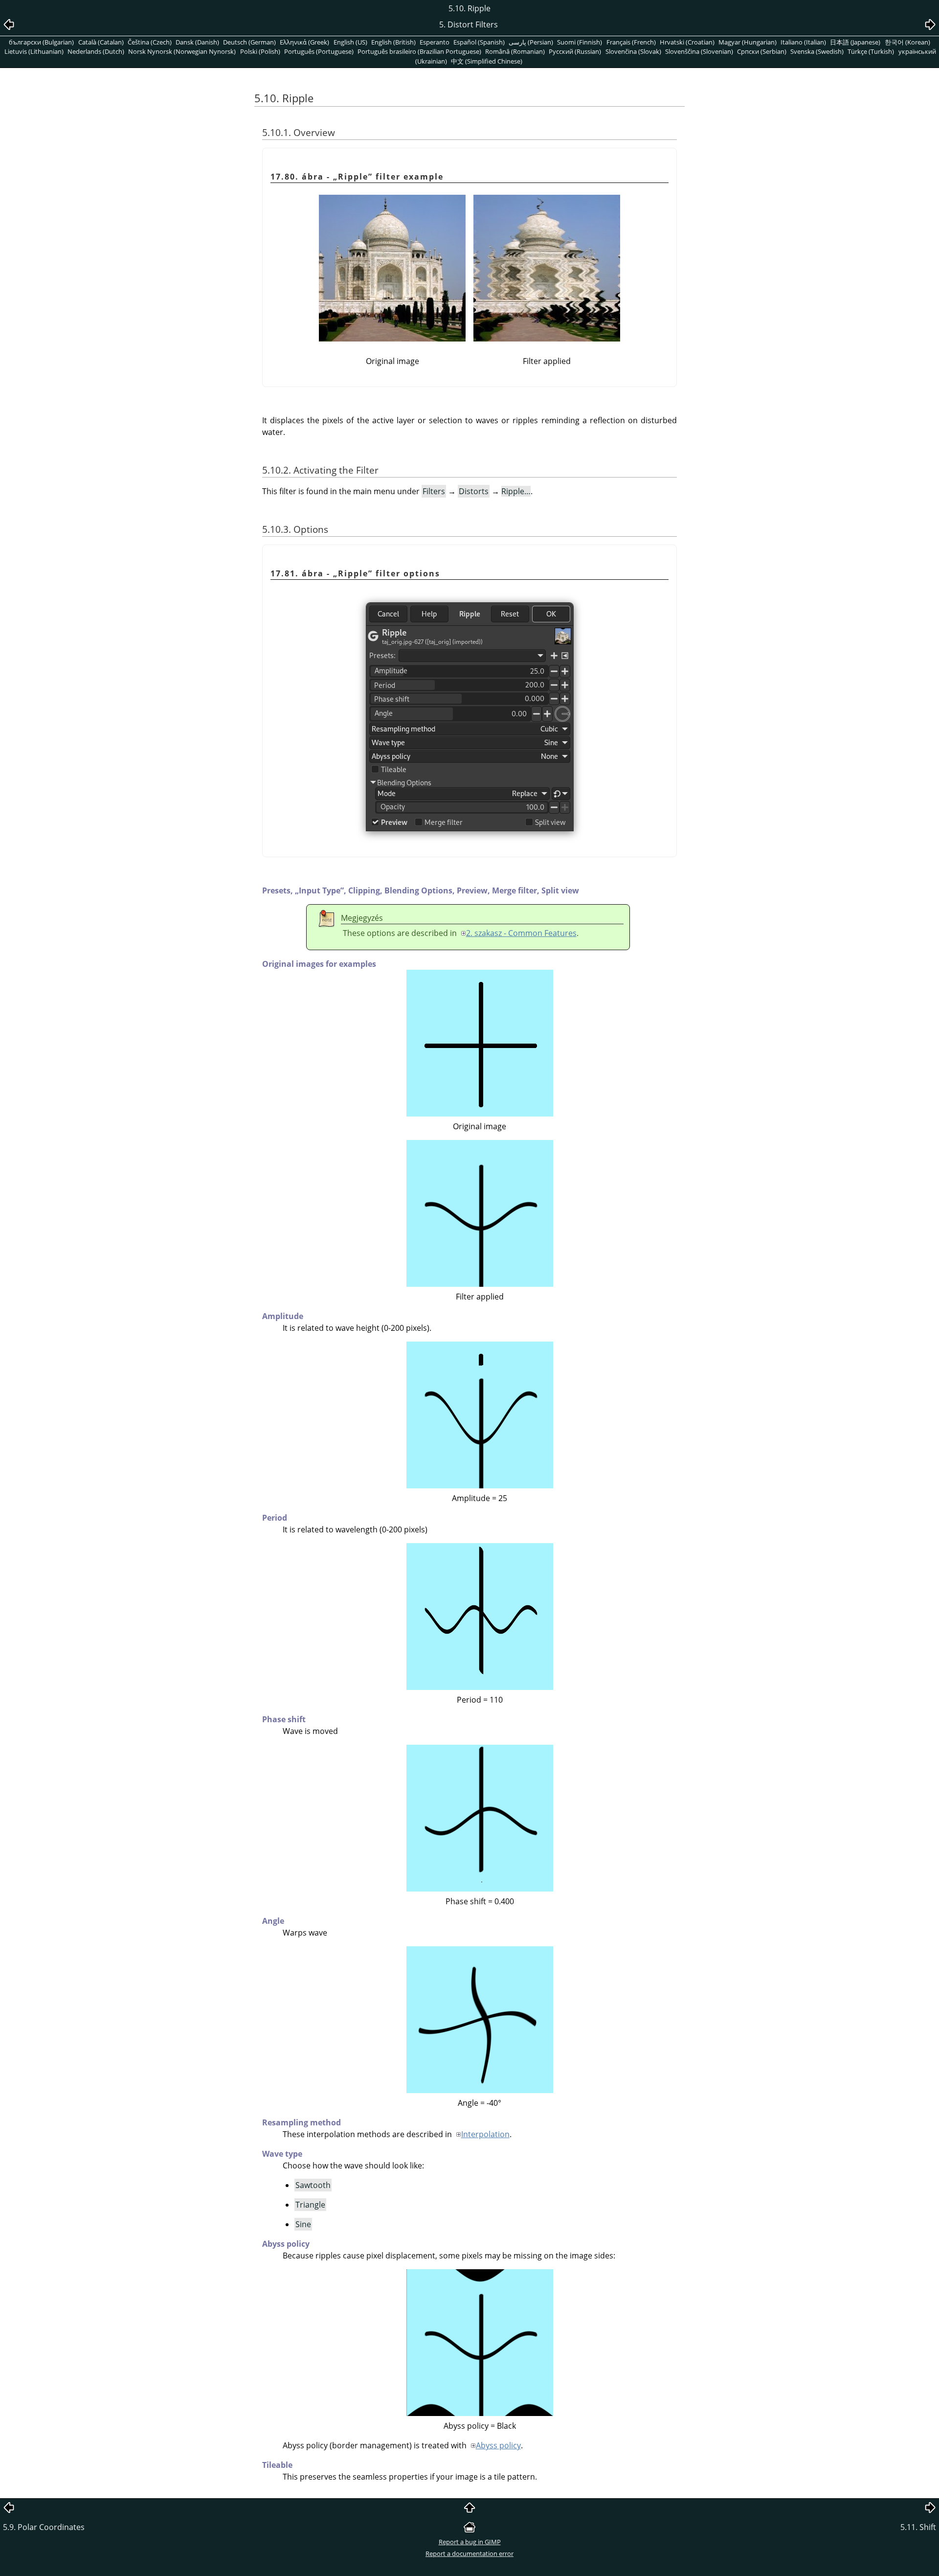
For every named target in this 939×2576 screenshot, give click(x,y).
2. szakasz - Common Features (521, 933)
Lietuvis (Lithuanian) (34, 51)
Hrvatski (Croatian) (687, 42)
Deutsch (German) (249, 42)
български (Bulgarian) (41, 42)
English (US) (350, 42)
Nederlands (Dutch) (96, 51)
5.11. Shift (918, 2527)
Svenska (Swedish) (817, 51)
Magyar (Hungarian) (748, 42)
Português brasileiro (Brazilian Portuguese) (419, 51)
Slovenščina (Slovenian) (699, 51)
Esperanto (435, 42)
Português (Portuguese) (319, 51)
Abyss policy (498, 2445)
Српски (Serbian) (762, 51)
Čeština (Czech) (150, 42)
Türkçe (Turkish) (871, 51)
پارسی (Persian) (531, 42)
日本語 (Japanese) (855, 42)
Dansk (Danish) (197, 42)
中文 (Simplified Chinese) (487, 61)
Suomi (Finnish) (580, 42)
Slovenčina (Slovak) (633, 51)
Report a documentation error (469, 2553)
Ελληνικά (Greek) (304, 42)
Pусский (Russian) (575, 51)
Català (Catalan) (101, 42)
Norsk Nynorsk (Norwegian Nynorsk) (182, 51)
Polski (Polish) (260, 51)
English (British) (393, 42)
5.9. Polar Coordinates (44, 2527)
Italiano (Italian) (803, 42)
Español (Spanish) (479, 42)
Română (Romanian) (515, 51)
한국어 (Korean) (907, 42)
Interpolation (485, 2134)
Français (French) (631, 42)
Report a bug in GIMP (470, 2542)
